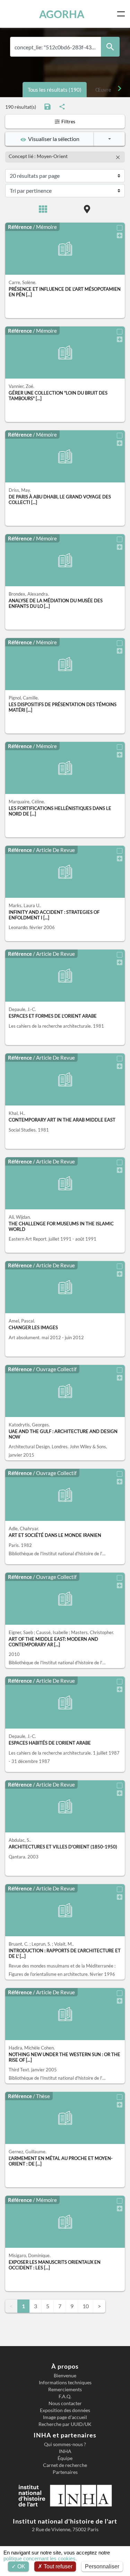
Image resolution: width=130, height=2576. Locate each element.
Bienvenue (65, 2376)
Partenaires (65, 2472)
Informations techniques (65, 2383)
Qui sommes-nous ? (65, 2444)
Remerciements (65, 2389)
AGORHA (62, 14)
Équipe (65, 2458)
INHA (65, 2451)
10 (86, 2306)
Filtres (68, 121)
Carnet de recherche (65, 2465)
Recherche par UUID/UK (65, 2424)
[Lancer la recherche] (110, 47)
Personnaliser (102, 2566)
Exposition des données (65, 2410)
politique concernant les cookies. (40, 2558)
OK (21, 2566)
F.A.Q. (65, 2396)
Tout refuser (57, 2566)
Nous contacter (65, 2403)
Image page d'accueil (65, 2417)
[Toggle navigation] (122, 14)
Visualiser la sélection (53, 139)
